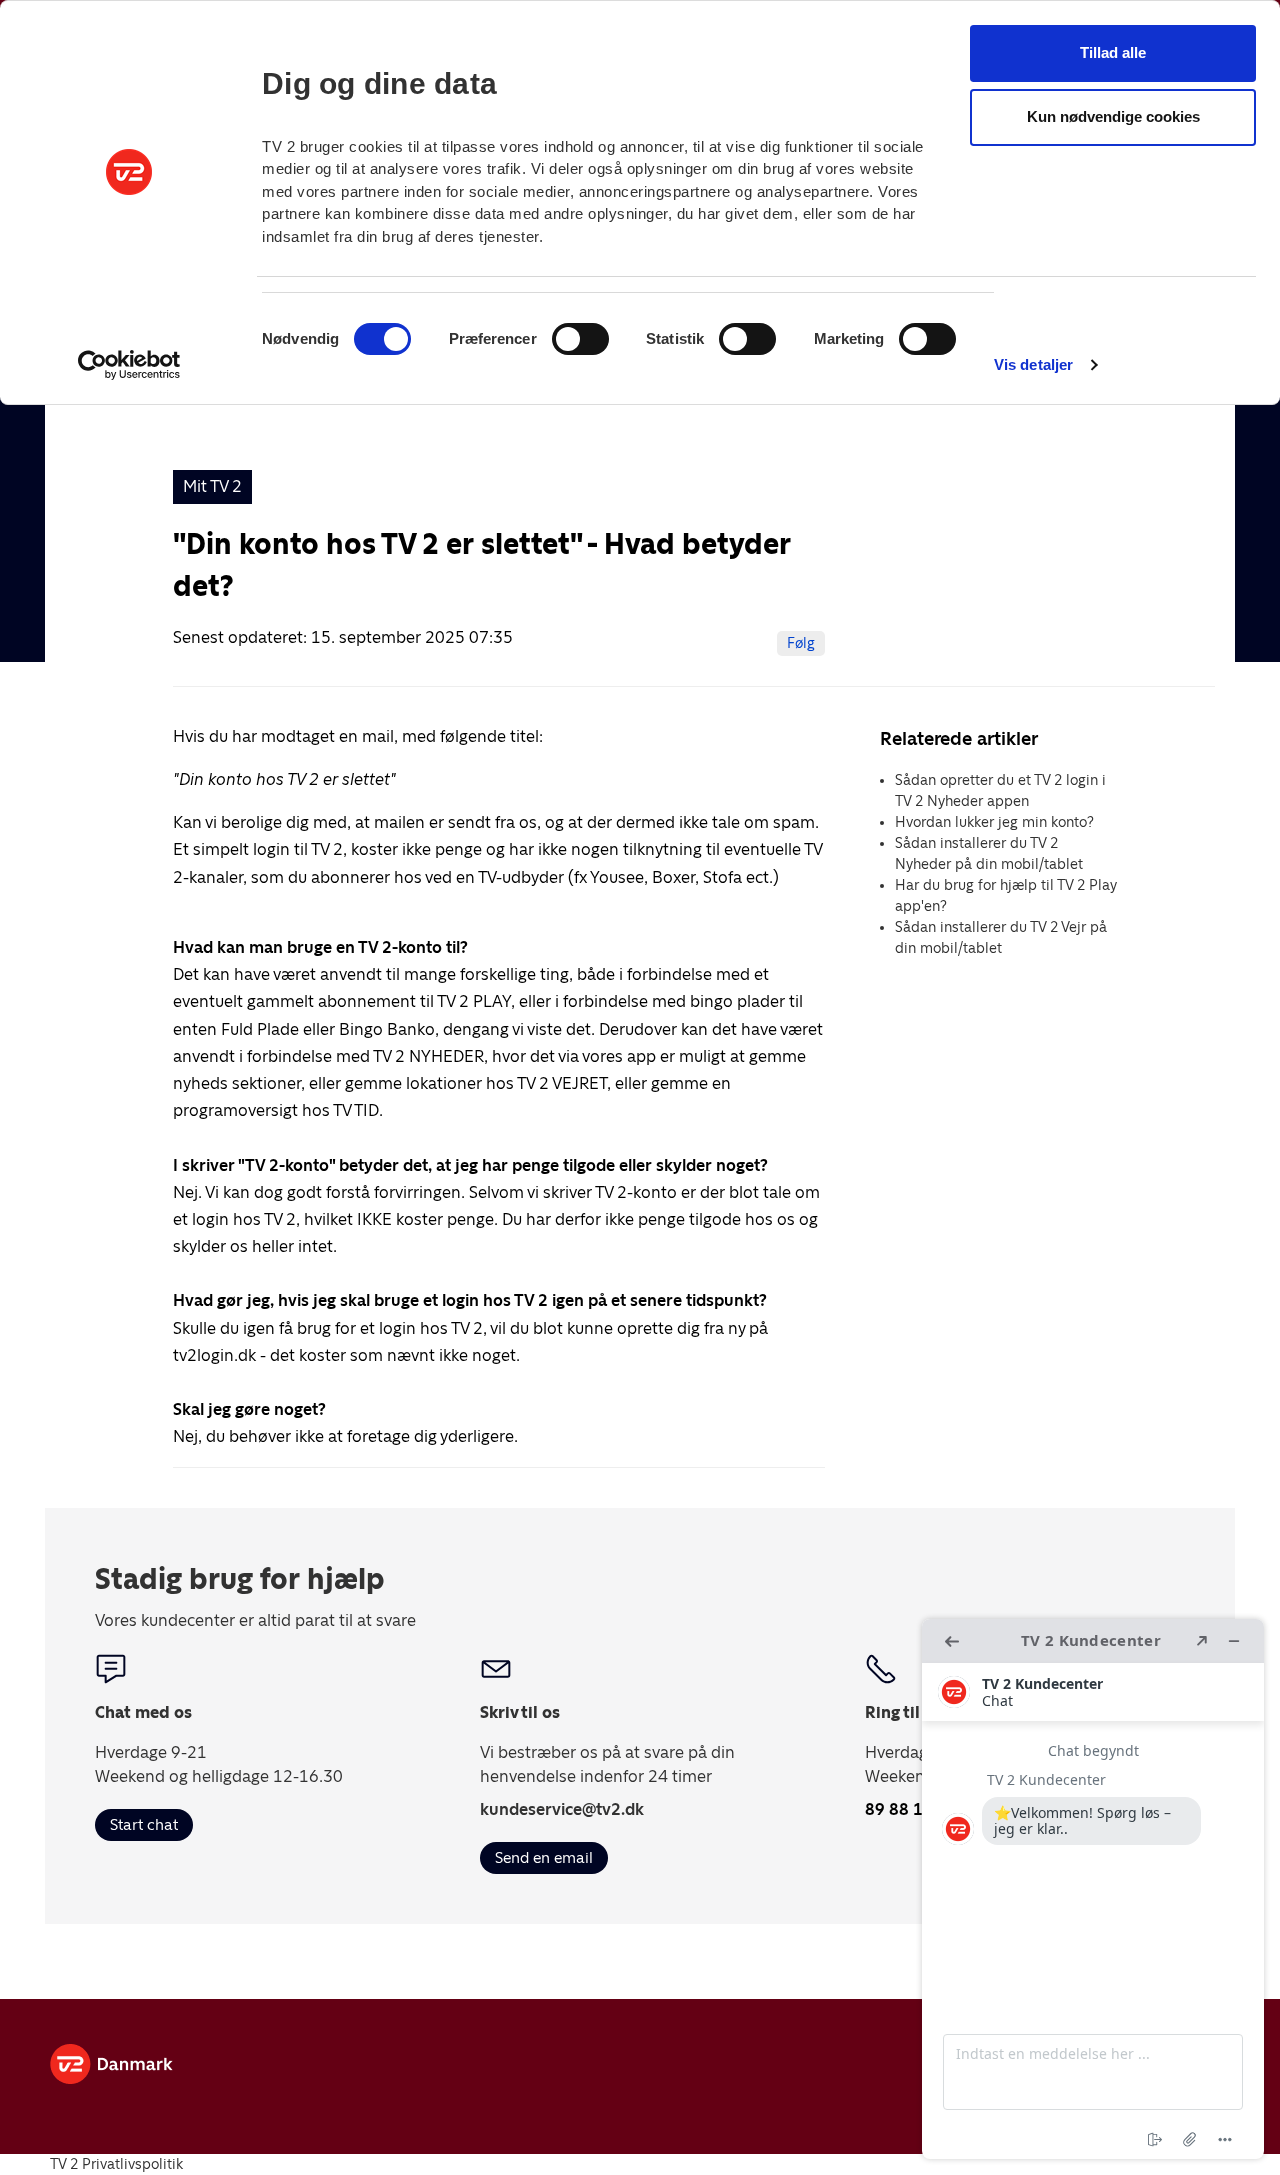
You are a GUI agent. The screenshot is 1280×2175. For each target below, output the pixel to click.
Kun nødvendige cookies (1113, 116)
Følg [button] (801, 643)
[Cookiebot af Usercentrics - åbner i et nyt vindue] (129, 365)
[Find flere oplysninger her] (1093, 1889)
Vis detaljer (1033, 364)
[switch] (580, 339)
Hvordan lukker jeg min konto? (994, 822)
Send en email (544, 1857)
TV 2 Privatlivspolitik (116, 2164)
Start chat (144, 1824)
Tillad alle (1113, 52)
